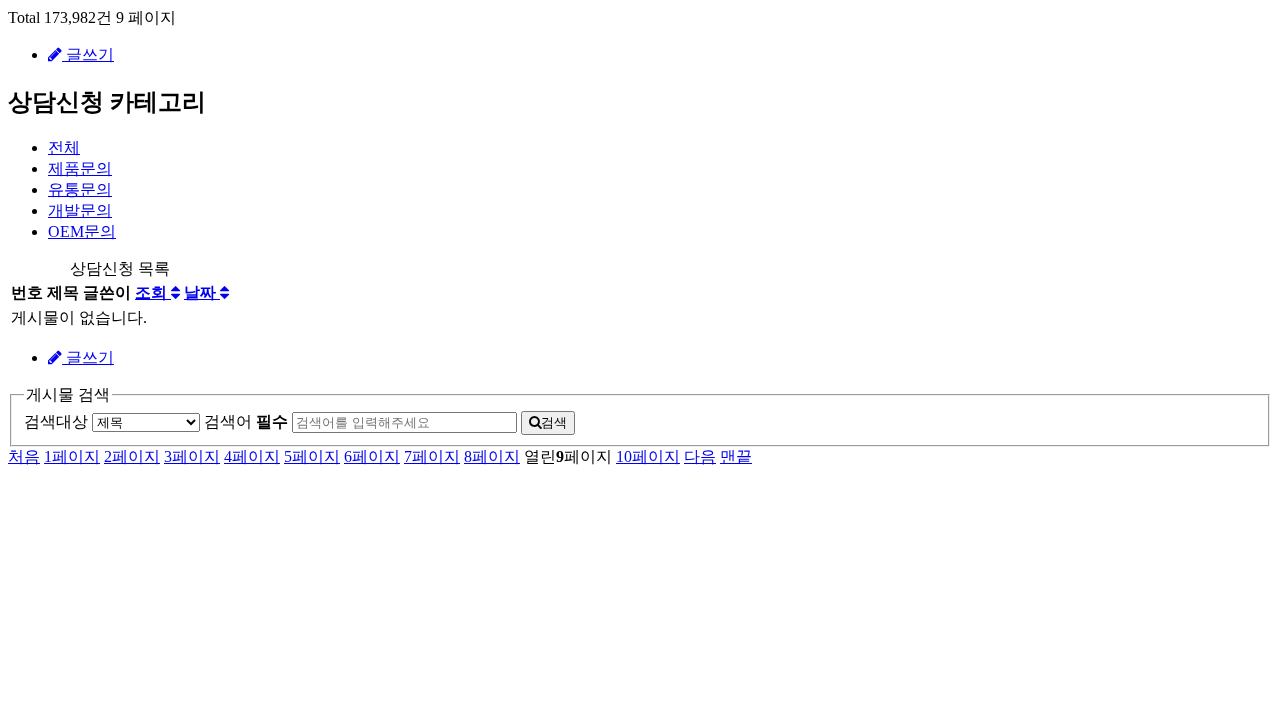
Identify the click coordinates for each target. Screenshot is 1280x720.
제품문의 (80, 168)
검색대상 (56, 421)
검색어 (246, 421)
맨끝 (736, 456)
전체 (64, 147)
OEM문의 (82, 231)
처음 (24, 456)
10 (648, 456)
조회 (153, 292)
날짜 (202, 292)
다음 (700, 456)
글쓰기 (88, 54)
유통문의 (80, 189)
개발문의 (80, 210)
